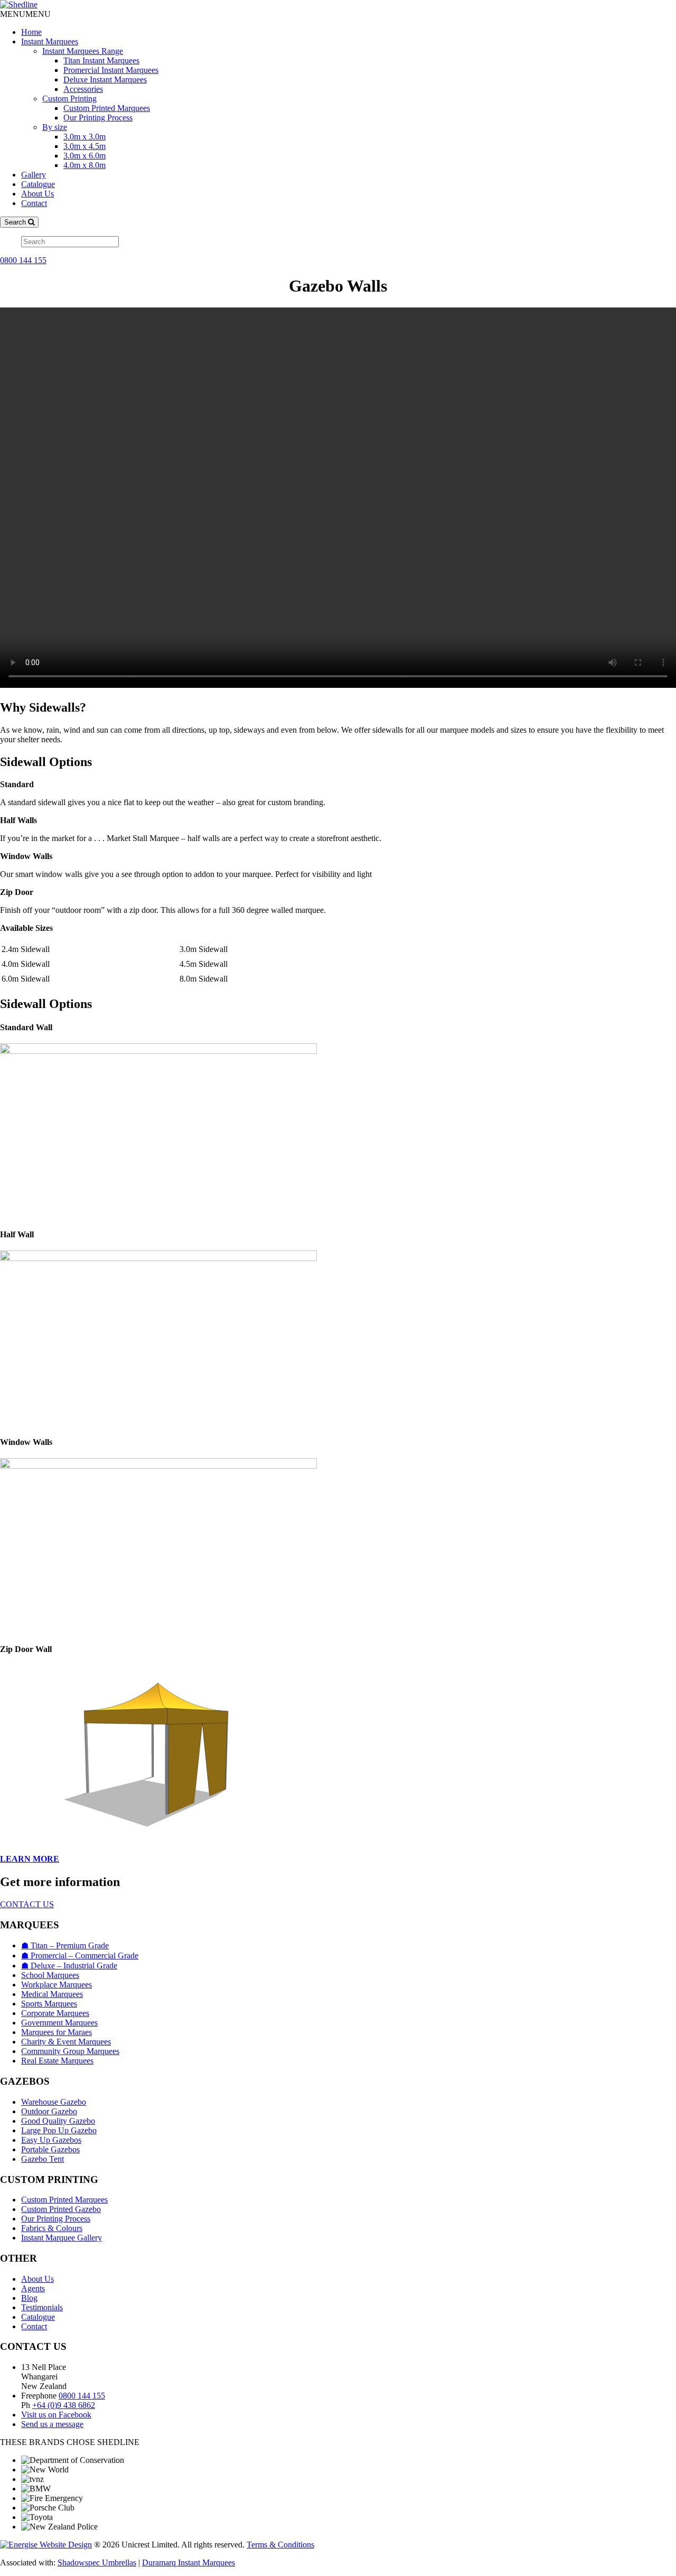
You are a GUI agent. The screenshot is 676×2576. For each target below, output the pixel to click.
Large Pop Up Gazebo (59, 2130)
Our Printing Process (98, 118)
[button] (25, 14)
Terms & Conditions (280, 2545)
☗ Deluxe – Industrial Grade (69, 1966)
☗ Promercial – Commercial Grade (80, 1956)
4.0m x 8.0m (84, 165)
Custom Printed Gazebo (61, 2209)
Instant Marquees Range (83, 51)
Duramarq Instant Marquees (189, 2563)
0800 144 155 (23, 260)
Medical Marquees (52, 1994)
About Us (37, 194)
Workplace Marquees (57, 1985)
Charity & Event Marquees (66, 2042)
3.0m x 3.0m (84, 137)
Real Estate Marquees (57, 2061)
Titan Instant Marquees (101, 60)
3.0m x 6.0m (84, 156)
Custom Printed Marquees (107, 108)
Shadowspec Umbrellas (97, 2563)
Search (16, 222)
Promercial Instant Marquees (111, 70)
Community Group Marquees (70, 2051)
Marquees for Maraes (57, 2032)
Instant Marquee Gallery (62, 2238)
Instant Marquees (50, 41)
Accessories (83, 89)
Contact (34, 203)
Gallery (34, 175)
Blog (29, 2298)
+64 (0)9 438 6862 (64, 2405)
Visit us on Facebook (56, 2415)
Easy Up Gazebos (51, 2140)
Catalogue (38, 184)
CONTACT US (27, 1904)
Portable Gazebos (50, 2149)
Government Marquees (59, 2023)
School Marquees (50, 1975)
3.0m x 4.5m (84, 146)
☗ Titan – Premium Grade (65, 1945)
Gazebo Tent (43, 2159)
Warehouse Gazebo (54, 2102)
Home (31, 32)
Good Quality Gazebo (58, 2121)
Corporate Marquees (55, 2013)
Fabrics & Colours (52, 2228)
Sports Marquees (49, 2004)
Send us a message (52, 2424)
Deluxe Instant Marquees (105, 80)
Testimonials (42, 2307)
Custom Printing (69, 99)
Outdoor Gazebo (49, 2111)
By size (55, 127)
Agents (33, 2288)
